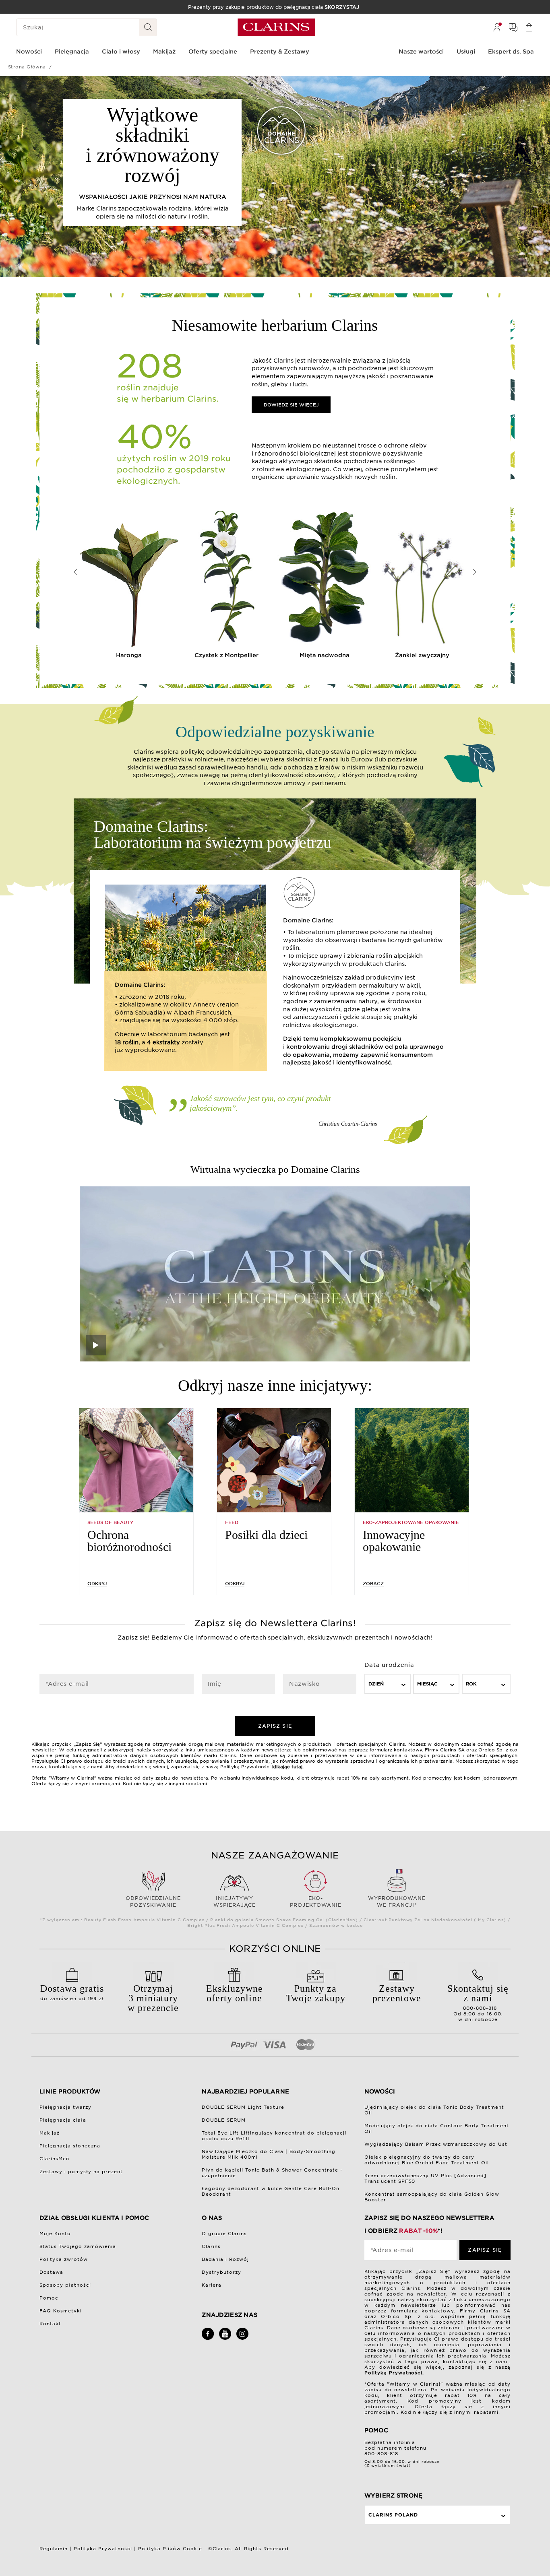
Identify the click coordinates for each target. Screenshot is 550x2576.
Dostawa (51, 2272)
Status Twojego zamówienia (78, 2246)
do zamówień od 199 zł (72, 1992)
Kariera (212, 2285)
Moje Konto (55, 2234)
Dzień (376, 1684)
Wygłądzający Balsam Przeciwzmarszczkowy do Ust (436, 2144)
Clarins (211, 2246)
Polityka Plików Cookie (170, 2549)
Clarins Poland (393, 2515)
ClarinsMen (54, 2159)
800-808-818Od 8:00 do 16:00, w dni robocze (478, 2003)
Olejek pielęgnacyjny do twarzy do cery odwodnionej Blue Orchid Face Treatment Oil (427, 2160)
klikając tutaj (287, 1767)
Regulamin (54, 2549)
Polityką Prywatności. (394, 2373)
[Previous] (76, 572)
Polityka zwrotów (64, 2259)
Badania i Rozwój (225, 2259)
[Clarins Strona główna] (276, 27)
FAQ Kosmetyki (61, 2311)
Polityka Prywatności (103, 2549)
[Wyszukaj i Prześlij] (148, 27)
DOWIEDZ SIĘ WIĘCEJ (291, 405)
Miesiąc (427, 1684)
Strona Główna (27, 67)
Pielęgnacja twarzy (65, 2107)
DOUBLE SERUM (224, 2120)
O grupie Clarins (224, 2234)
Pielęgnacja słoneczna (70, 2146)
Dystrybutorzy (221, 2272)
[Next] (474, 572)
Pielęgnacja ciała (63, 2120)
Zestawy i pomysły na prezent (81, 2172)
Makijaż (50, 2133)
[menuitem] (497, 27)
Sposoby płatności (65, 2285)
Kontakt (50, 2324)
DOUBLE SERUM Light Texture (243, 2107)
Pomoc (49, 2298)
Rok (471, 1684)
